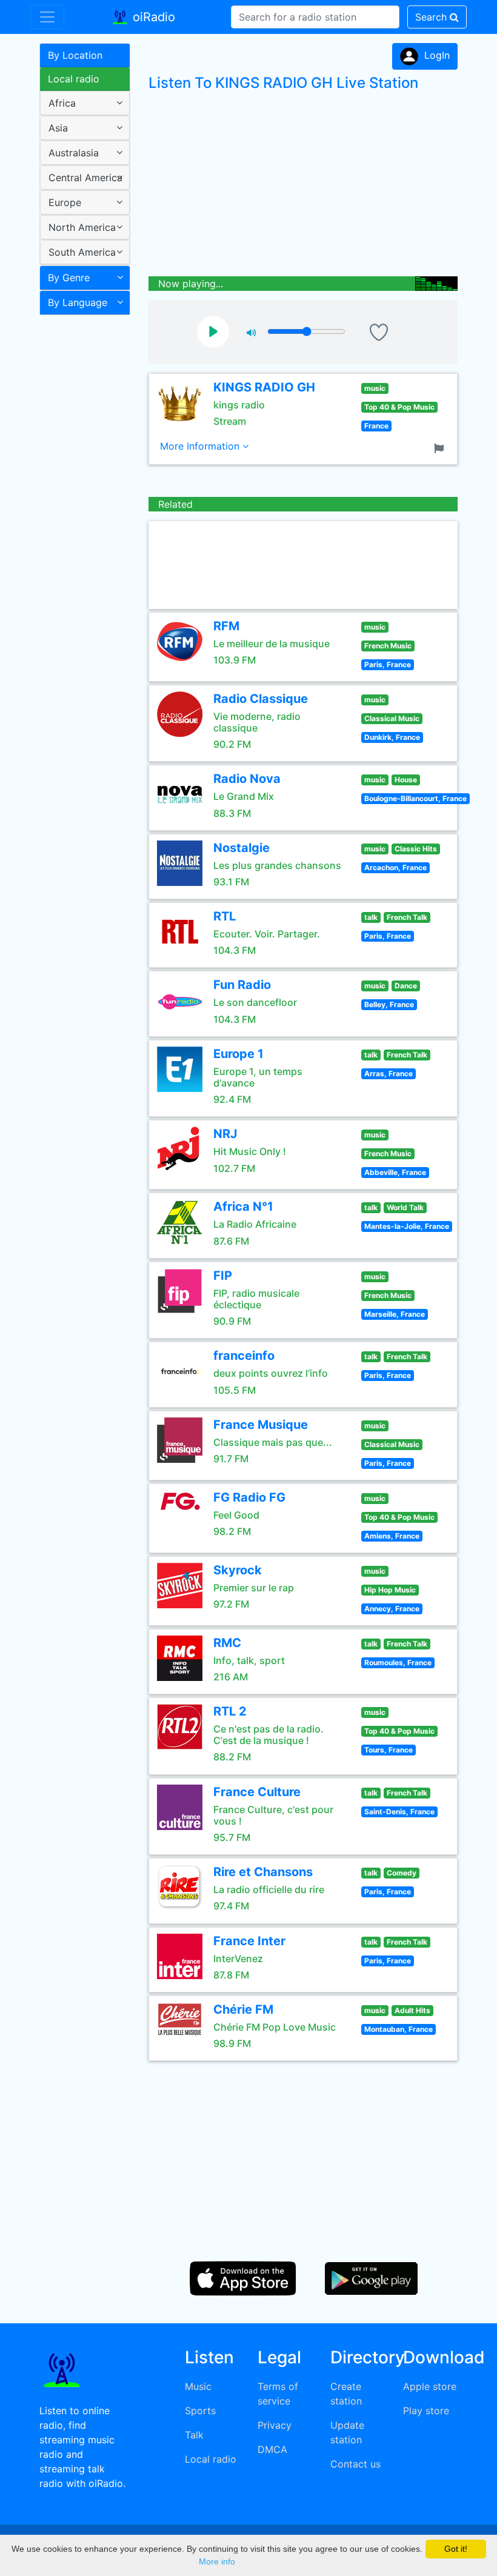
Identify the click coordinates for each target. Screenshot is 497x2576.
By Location (75, 55)
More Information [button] (201, 446)
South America (82, 252)
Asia (58, 128)
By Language (78, 302)
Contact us (355, 2464)
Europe (65, 202)
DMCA (272, 2449)
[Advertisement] (80, 511)
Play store (426, 2411)
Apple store (430, 2386)
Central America (85, 178)
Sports (200, 2411)
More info (217, 2561)
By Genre (69, 278)
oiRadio (152, 17)
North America (82, 227)
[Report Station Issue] (441, 447)
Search (432, 17)
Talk (194, 2435)
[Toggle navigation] (47, 17)
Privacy (275, 2425)
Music (198, 2386)
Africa (62, 103)
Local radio (74, 79)
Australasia (74, 153)
